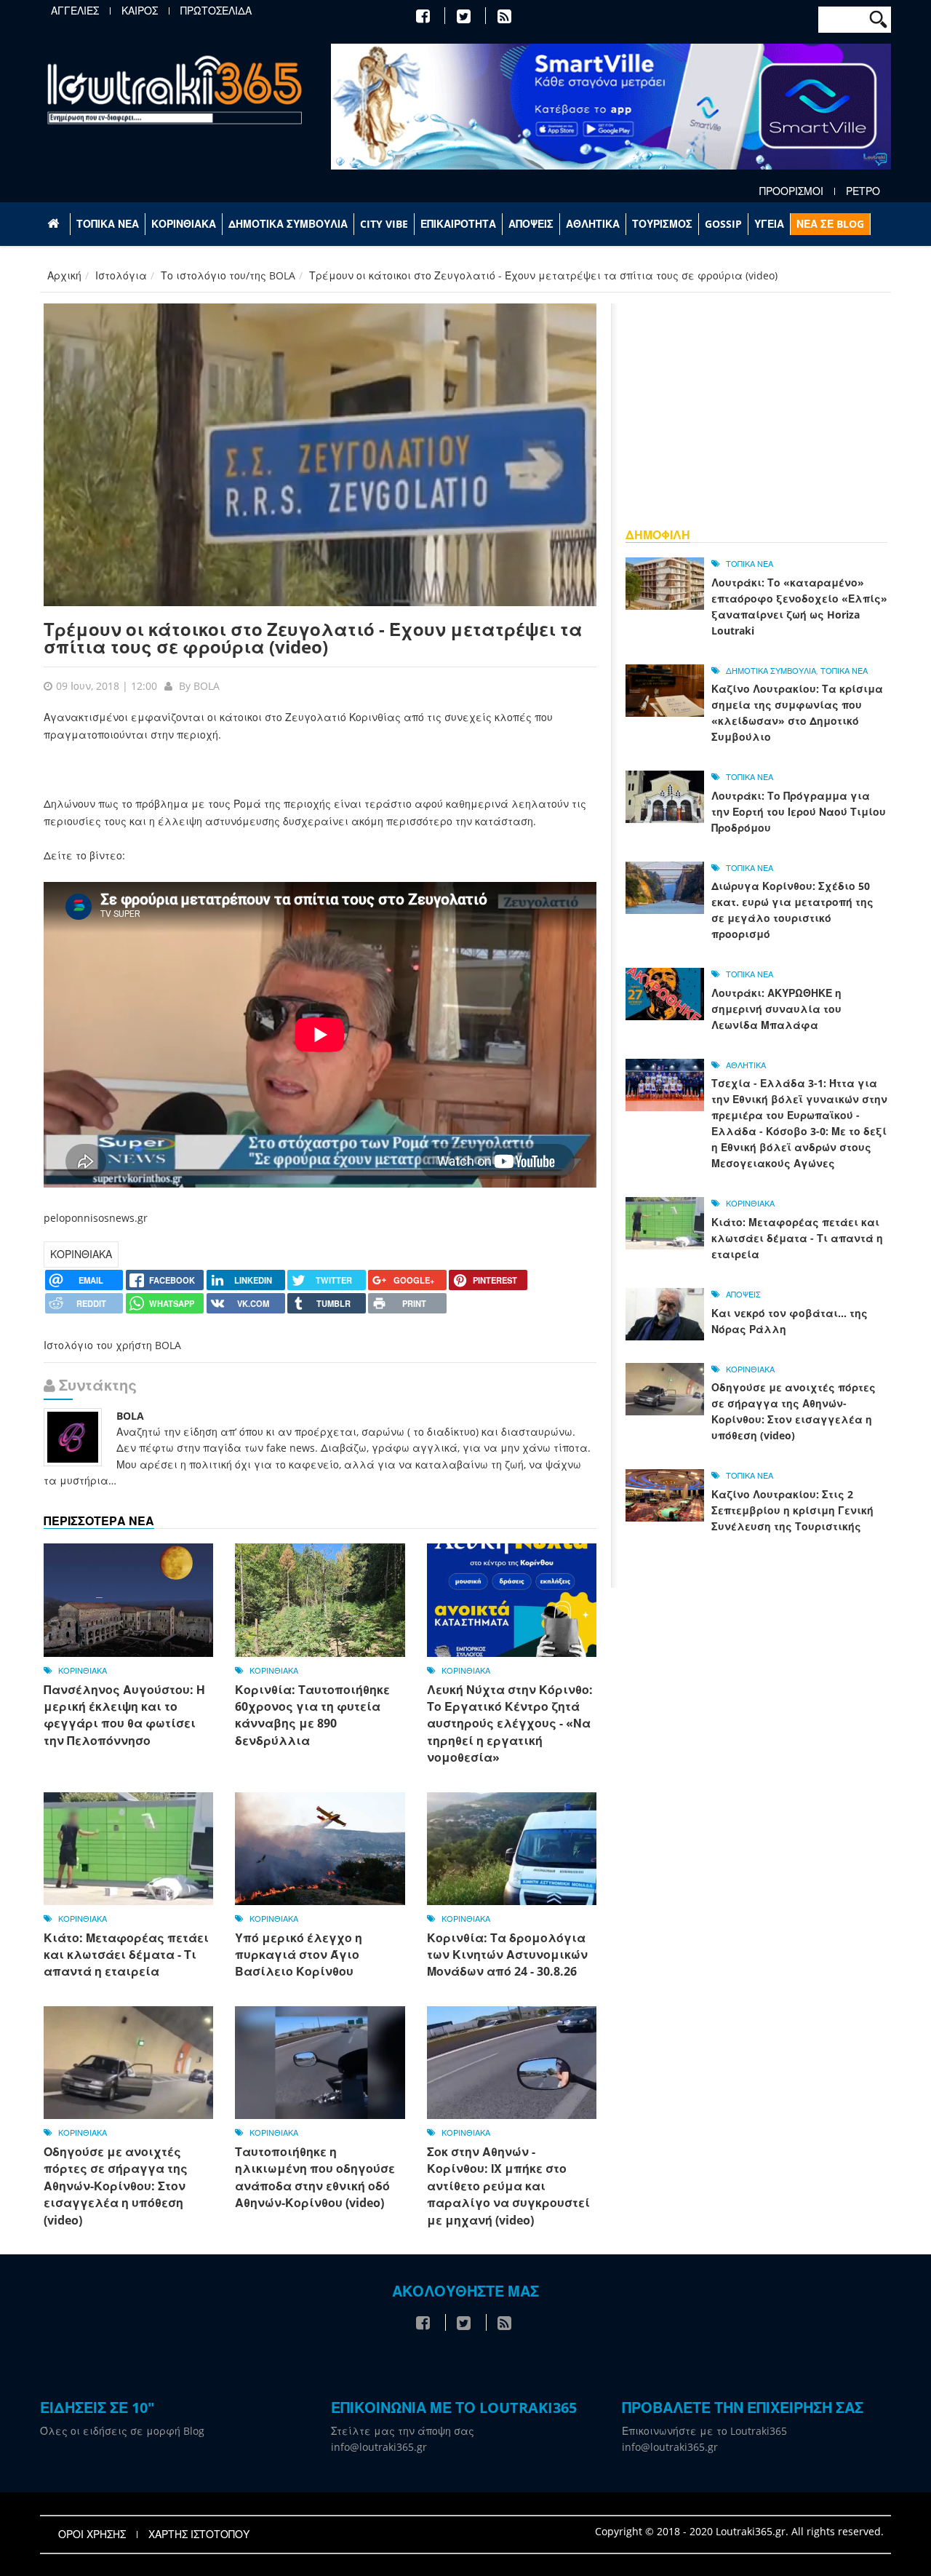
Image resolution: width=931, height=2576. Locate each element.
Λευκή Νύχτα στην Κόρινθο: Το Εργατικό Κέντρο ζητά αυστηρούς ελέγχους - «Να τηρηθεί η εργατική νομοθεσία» (510, 1724)
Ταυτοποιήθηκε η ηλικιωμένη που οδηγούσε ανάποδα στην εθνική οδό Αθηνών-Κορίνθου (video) (315, 2177)
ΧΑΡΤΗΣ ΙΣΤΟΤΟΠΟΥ (199, 2535)
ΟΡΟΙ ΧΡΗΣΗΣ (92, 2535)
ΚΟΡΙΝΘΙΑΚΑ (184, 224)
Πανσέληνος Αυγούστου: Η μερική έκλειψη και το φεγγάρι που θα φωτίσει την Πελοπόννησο (124, 1715)
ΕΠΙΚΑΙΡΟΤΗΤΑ (458, 224)
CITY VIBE (384, 224)
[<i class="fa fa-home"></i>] (55, 224)
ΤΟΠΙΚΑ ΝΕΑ (108, 224)
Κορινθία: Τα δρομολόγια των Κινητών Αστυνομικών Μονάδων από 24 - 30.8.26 (507, 1955)
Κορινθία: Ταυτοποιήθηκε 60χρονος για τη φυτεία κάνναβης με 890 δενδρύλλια (312, 1715)
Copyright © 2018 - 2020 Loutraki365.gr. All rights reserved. (739, 2531)
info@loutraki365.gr (379, 2447)
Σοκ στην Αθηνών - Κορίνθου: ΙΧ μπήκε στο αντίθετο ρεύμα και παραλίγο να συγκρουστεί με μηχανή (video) (508, 2186)
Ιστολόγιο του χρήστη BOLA (112, 1345)
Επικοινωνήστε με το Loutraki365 (704, 2431)
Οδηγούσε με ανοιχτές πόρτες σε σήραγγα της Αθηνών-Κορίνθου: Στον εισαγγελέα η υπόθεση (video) (116, 2186)
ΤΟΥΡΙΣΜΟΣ (662, 224)
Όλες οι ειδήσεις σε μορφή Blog (122, 2431)
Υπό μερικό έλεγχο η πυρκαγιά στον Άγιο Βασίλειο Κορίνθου (299, 1955)
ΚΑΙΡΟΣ (140, 11)
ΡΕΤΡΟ (863, 191)
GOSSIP (723, 224)
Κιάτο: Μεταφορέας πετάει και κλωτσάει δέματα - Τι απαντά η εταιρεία (126, 1955)
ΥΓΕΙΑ (769, 224)
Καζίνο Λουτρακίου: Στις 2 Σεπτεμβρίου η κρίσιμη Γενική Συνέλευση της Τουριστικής (792, 1510)
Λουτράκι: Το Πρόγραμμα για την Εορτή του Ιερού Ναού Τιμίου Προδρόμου (799, 812)
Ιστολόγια (121, 275)
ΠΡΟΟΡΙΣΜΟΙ (791, 191)
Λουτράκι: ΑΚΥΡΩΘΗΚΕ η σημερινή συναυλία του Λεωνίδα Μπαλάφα (776, 1009)
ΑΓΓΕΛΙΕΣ (75, 11)
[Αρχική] (175, 89)
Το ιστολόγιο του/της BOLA (228, 275)
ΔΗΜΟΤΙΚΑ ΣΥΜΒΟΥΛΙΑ (288, 224)
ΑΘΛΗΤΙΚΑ (593, 224)
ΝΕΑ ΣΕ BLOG (830, 224)
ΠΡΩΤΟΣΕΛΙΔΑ (216, 11)
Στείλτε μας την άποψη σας (403, 2431)
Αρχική (64, 275)
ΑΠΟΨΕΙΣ (531, 224)
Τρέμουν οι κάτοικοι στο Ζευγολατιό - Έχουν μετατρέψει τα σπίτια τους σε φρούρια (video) (313, 638)
